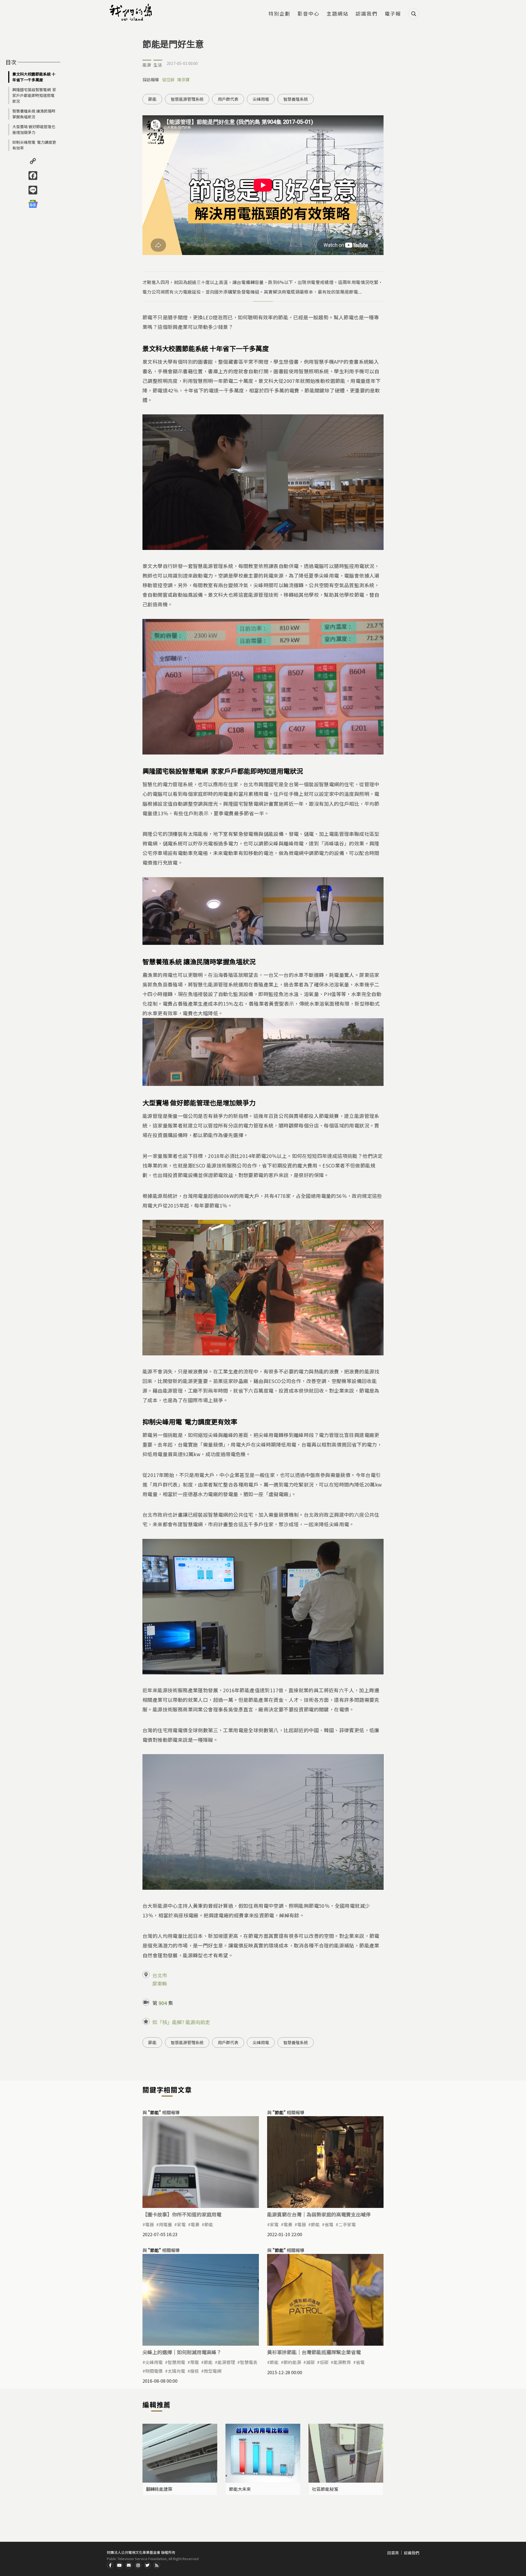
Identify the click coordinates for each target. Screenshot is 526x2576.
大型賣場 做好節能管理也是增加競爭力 (34, 129)
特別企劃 (279, 14)
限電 (195, 2362)
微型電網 (213, 2371)
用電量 (165, 2224)
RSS (157, 2565)
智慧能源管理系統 (187, 99)
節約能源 (292, 2362)
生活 (158, 65)
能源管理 (226, 2362)
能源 (147, 65)
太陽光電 (176, 2371)
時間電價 (154, 2371)
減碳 (310, 2362)
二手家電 (347, 2224)
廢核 (195, 2371)
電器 (150, 2224)
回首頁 (393, 2553)
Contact (129, 2565)
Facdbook (110, 2565)
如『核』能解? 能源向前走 (181, 2022)
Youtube (119, 2565)
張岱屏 (168, 80)
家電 (181, 2224)
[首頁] (131, 12)
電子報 (393, 14)
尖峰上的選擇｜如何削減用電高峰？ (182, 2352)
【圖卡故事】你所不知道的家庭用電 (182, 2214)
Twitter (147, 2565)
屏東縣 (160, 1983)
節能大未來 (240, 2489)
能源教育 (342, 2362)
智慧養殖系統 (296, 99)
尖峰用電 (261, 99)
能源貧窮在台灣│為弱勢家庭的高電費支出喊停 (319, 2214)
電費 (195, 2224)
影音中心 (308, 14)
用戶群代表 (228, 99)
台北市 (160, 1975)
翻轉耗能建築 (159, 2489)
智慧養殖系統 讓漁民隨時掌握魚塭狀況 (34, 114)
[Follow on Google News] (33, 204)
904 (163, 2003)
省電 (329, 2224)
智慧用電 (176, 2362)
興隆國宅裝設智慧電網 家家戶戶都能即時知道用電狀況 (34, 95)
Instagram (138, 2565)
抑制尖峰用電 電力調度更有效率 (34, 145)
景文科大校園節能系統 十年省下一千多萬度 (34, 77)
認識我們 (367, 14)
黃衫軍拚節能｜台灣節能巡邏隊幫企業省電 (314, 2352)
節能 (152, 99)
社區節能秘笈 (325, 2489)
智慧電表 (249, 2362)
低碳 (324, 2362)
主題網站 (338, 14)
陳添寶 (183, 80)
